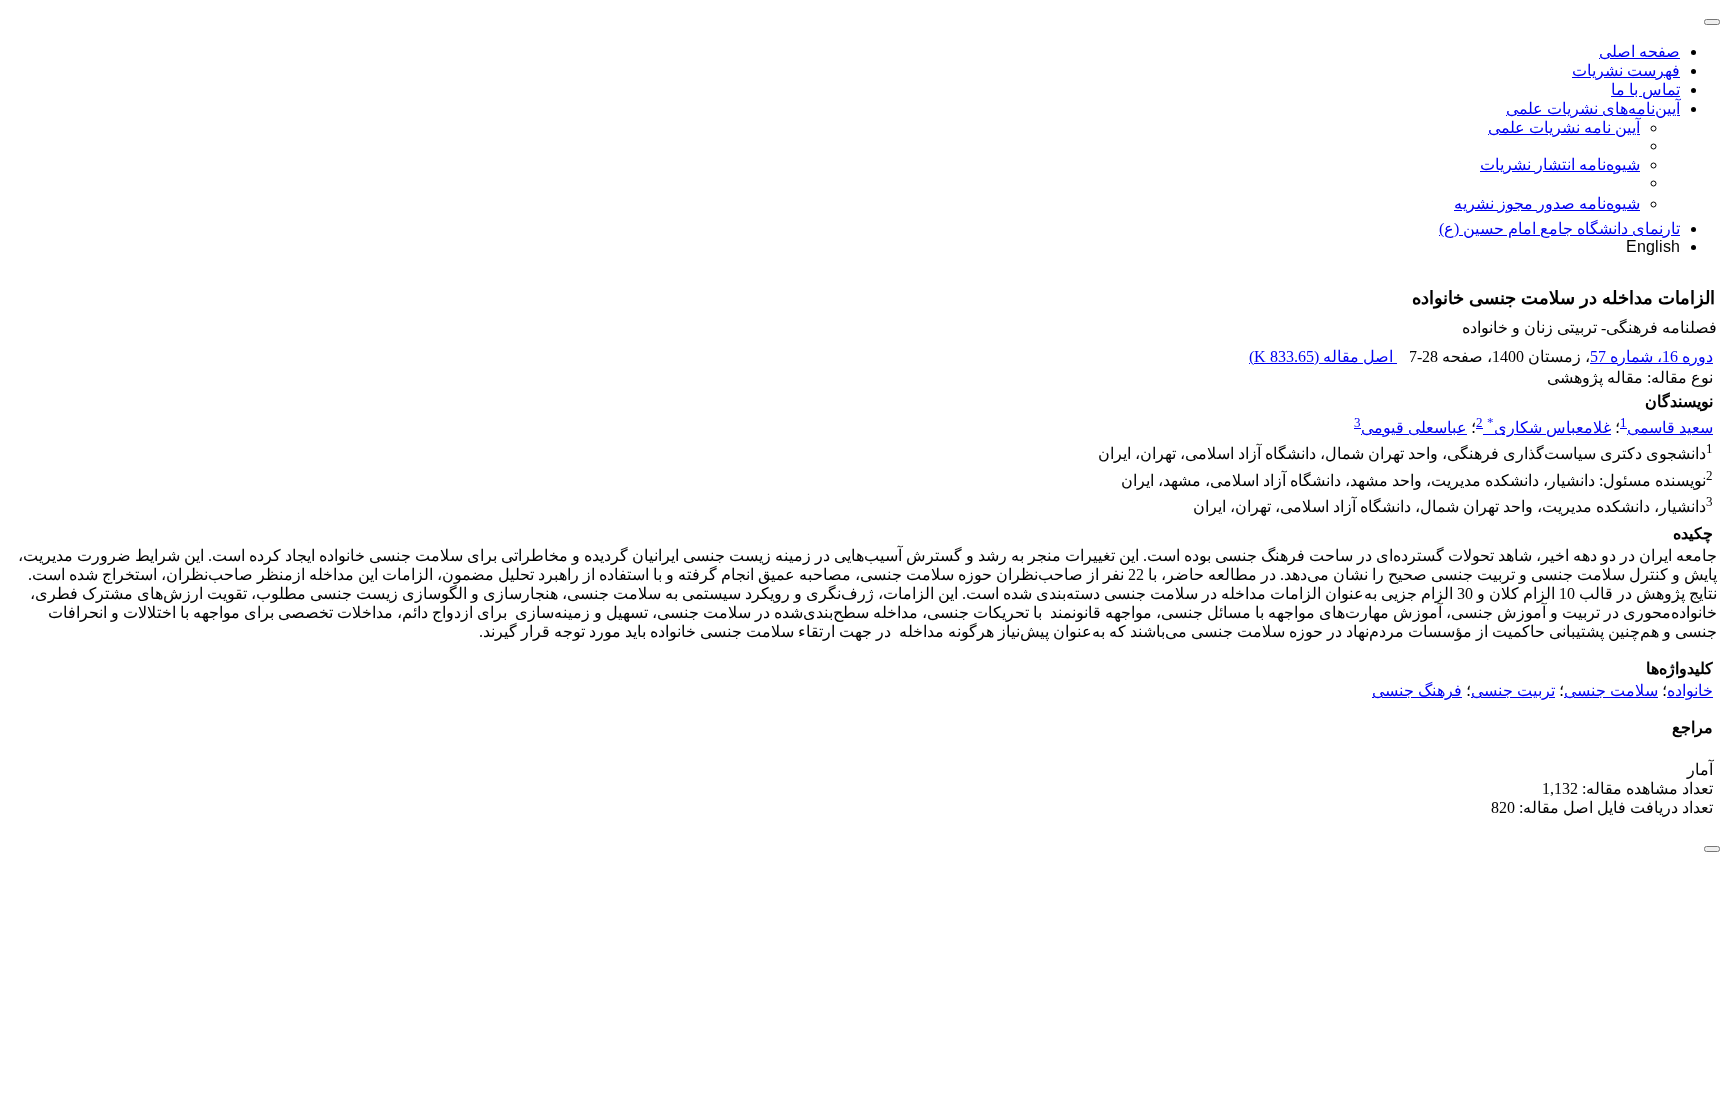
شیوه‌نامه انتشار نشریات (1560, 164)
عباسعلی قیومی (1414, 427)
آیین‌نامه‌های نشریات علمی (1593, 108)
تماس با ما (1645, 89)
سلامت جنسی (1611, 690)
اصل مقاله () (1323, 356)
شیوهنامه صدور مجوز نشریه (1547, 203)
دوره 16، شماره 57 (1651, 356)
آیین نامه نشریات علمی (1564, 127)
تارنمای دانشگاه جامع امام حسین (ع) (1559, 228)
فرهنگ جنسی (1417, 690)
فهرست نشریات (1626, 70)
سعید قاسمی (1670, 427)
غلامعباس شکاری (1549, 427)
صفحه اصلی (1639, 51)
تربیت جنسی (1513, 690)
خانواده (1690, 690)
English (1653, 246)
